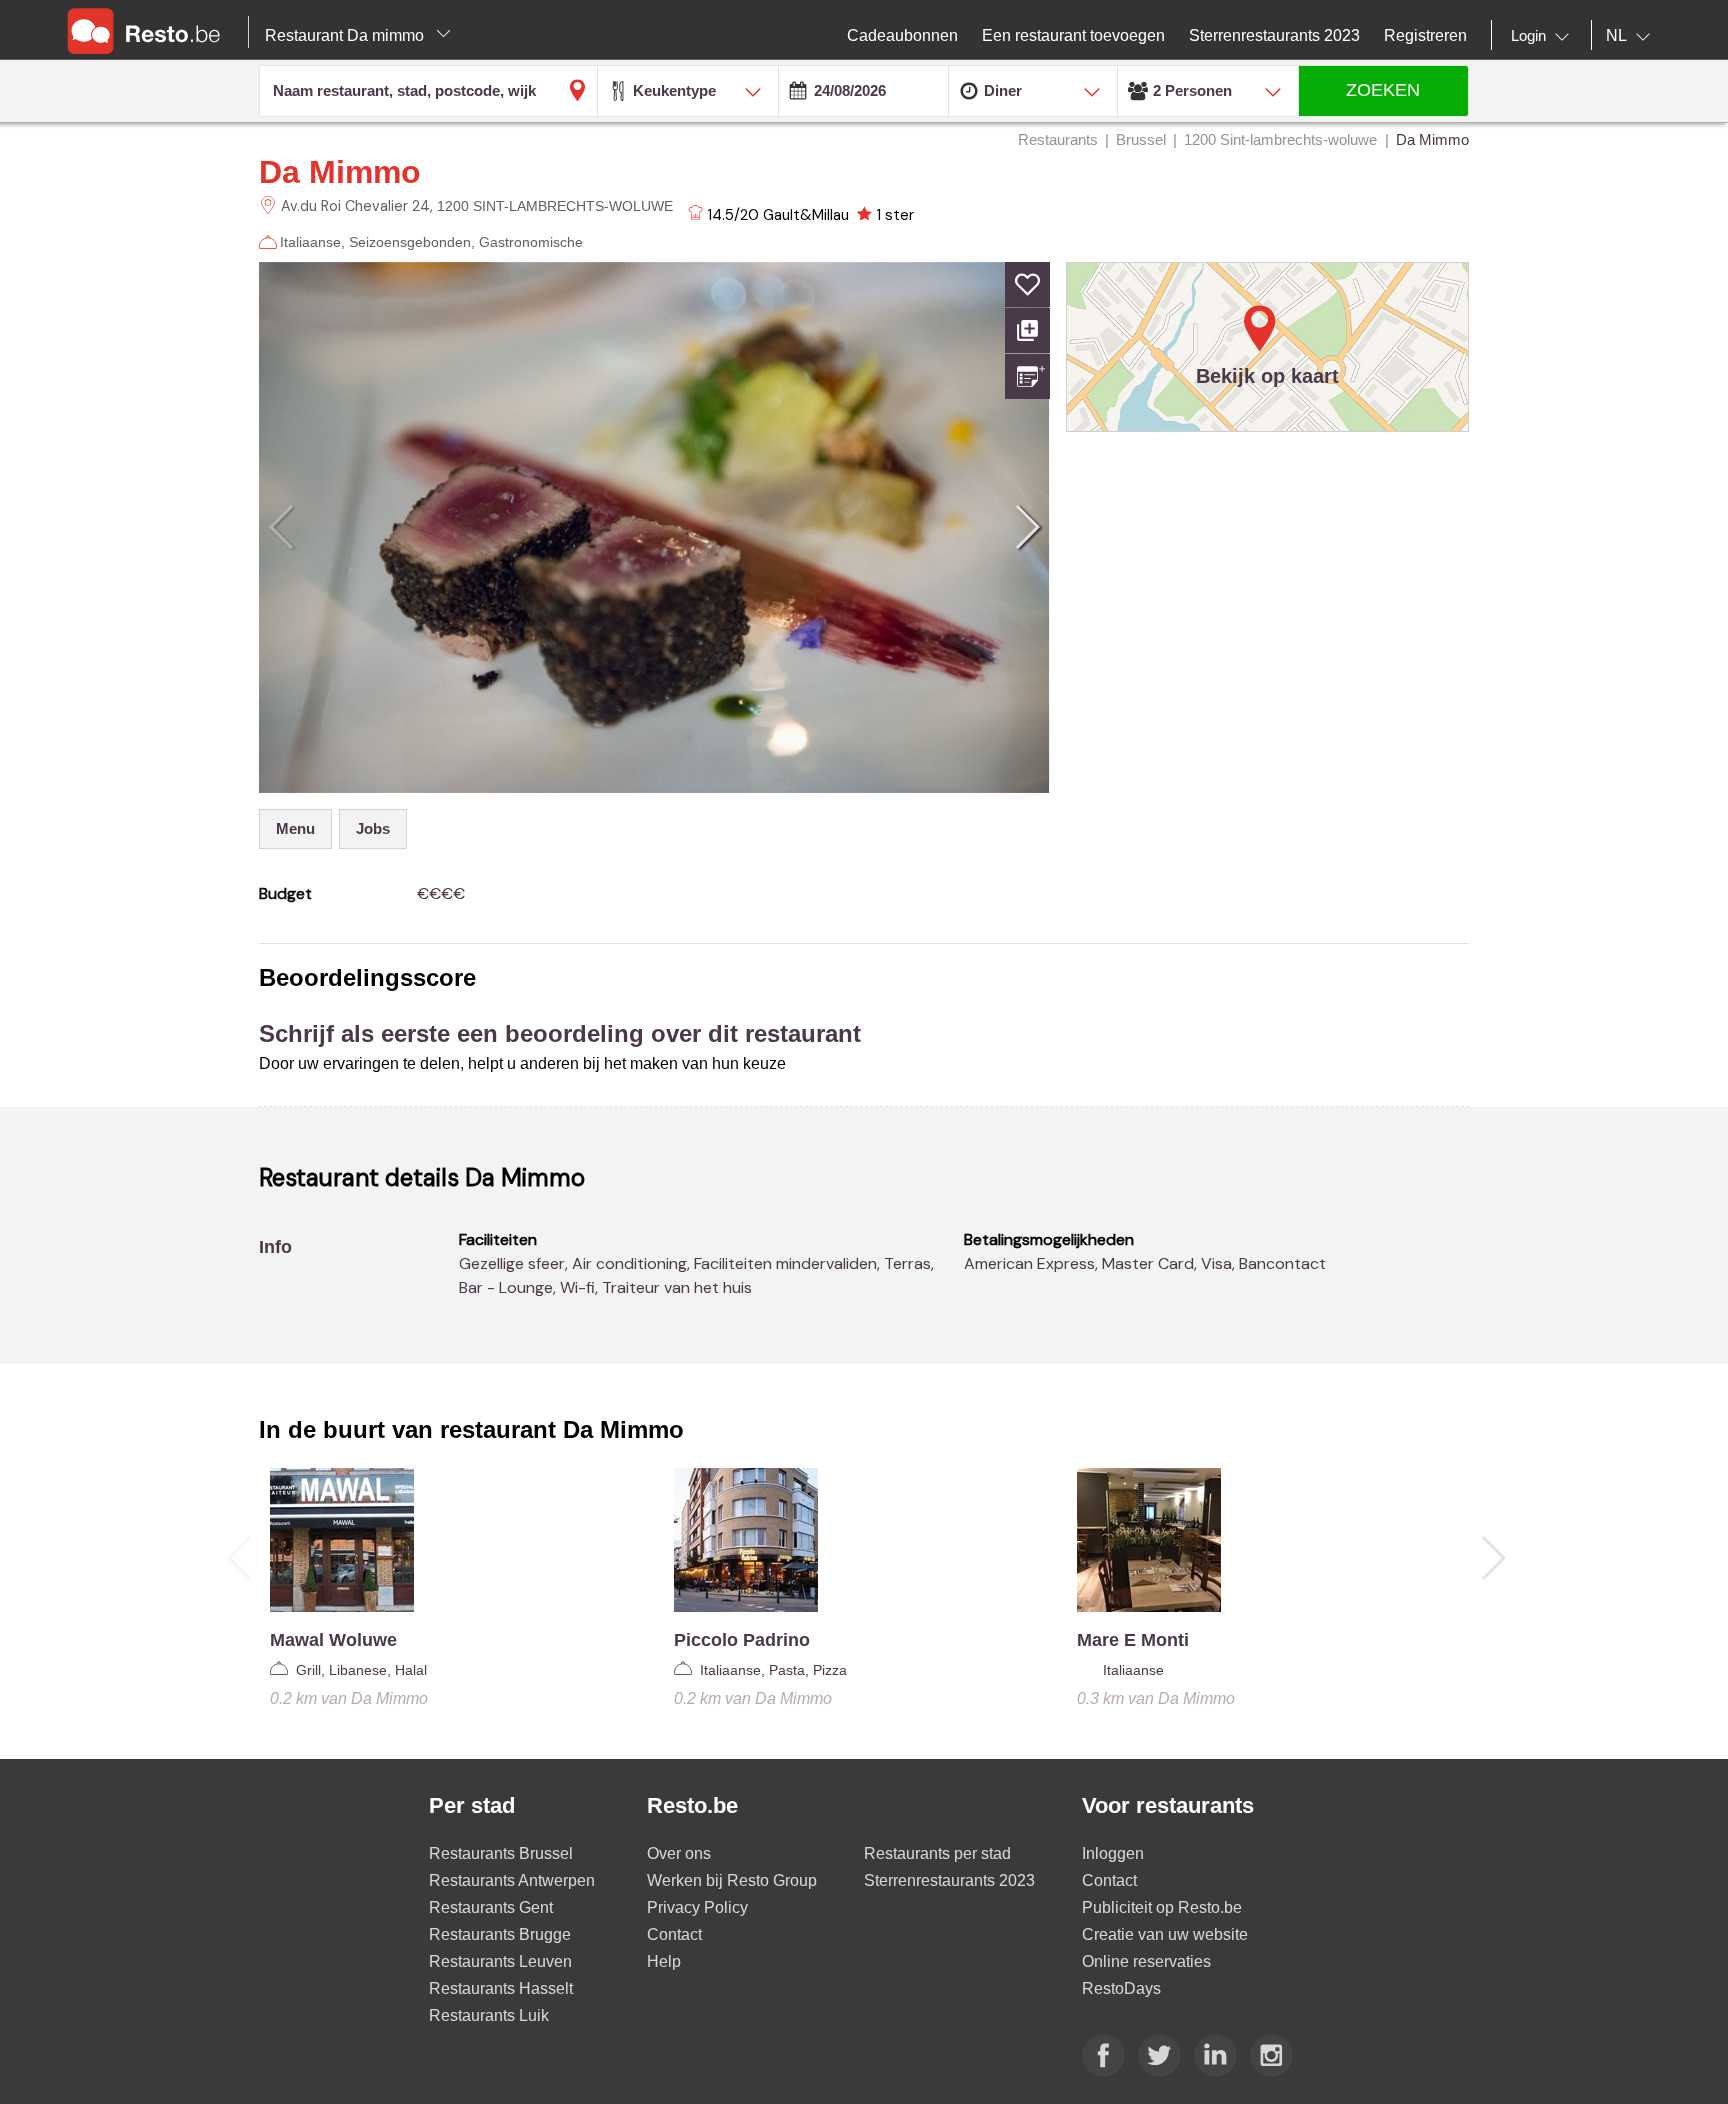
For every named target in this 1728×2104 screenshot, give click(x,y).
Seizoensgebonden (410, 242)
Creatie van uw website (1165, 1934)
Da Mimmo (340, 172)
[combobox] (1544, 36)
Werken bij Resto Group (732, 1880)
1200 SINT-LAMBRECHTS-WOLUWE (555, 206)
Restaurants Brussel (501, 1853)
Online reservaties (1146, 1961)
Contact (674, 1934)
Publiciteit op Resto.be (1162, 1907)
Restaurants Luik (489, 2015)
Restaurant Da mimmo (346, 35)
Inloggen (1113, 1853)
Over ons (679, 1853)
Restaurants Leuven (500, 1961)
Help (664, 1961)
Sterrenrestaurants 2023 (949, 1880)
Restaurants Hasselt (501, 1988)
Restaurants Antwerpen (512, 1880)
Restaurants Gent (491, 1907)
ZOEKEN (1383, 90)
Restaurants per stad (937, 1853)
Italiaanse (310, 242)
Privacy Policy (697, 1907)
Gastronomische (531, 242)
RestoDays (1121, 1988)
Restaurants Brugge (500, 1934)
